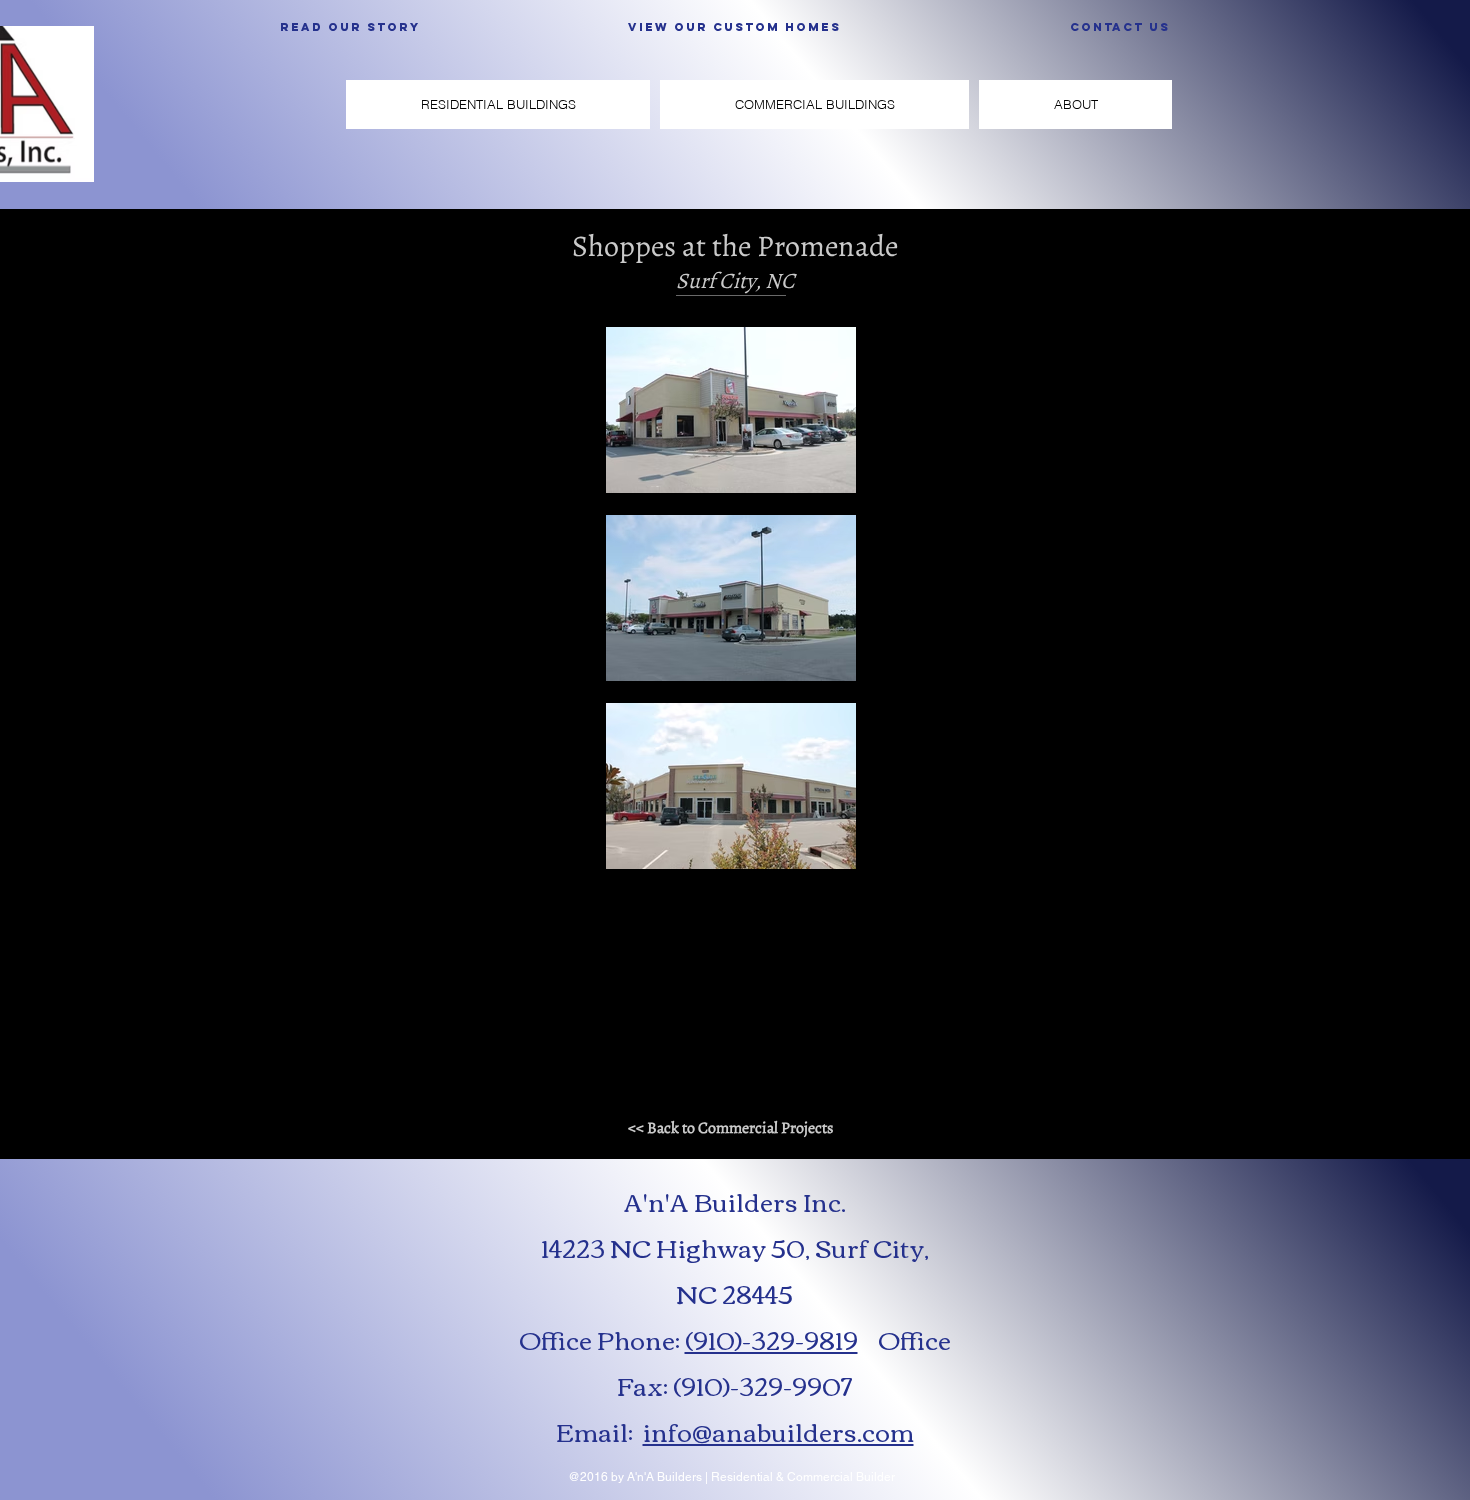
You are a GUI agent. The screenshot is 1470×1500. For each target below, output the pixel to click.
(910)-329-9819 (771, 1339)
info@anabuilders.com (778, 1431)
